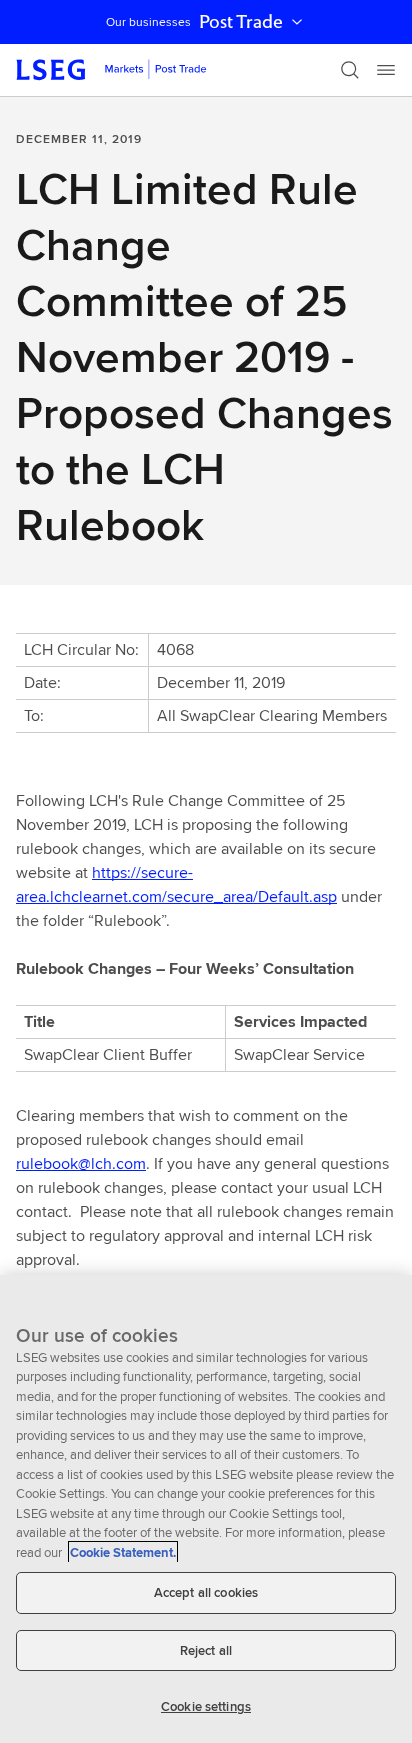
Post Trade (241, 22)
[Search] (350, 70)
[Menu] (386, 70)
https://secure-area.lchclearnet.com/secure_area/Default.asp (176, 884)
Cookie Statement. (123, 1552)
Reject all (206, 1650)
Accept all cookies (206, 1592)
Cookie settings (206, 1706)
